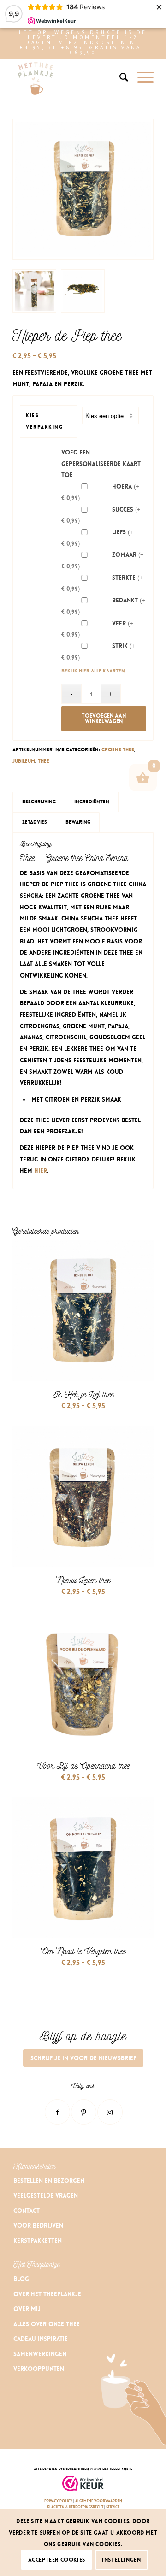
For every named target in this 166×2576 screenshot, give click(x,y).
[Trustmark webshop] (83, 2484)
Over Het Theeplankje (47, 2294)
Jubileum (24, 761)
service (113, 2507)
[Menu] (141, 77)
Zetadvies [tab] (35, 822)
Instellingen (121, 2560)
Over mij (27, 2309)
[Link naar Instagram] (110, 2112)
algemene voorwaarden (99, 2501)
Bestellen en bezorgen (49, 2181)
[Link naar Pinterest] (84, 2112)
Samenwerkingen (40, 2354)
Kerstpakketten (38, 2241)
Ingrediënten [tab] (92, 802)
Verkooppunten (39, 2369)
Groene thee (118, 750)
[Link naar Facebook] (57, 2112)
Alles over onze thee (47, 2324)
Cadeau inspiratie (41, 2339)
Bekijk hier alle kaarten (93, 671)
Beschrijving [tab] (39, 802)
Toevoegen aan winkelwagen (104, 719)
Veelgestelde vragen (46, 2196)
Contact (27, 2211)
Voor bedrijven (38, 2225)
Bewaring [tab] (78, 822)
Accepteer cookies (57, 2560)
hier (41, 1171)
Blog (21, 2279)
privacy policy (58, 2501)
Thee (44, 761)
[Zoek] (119, 77)
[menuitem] (119, 77)
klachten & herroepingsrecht (76, 2507)
